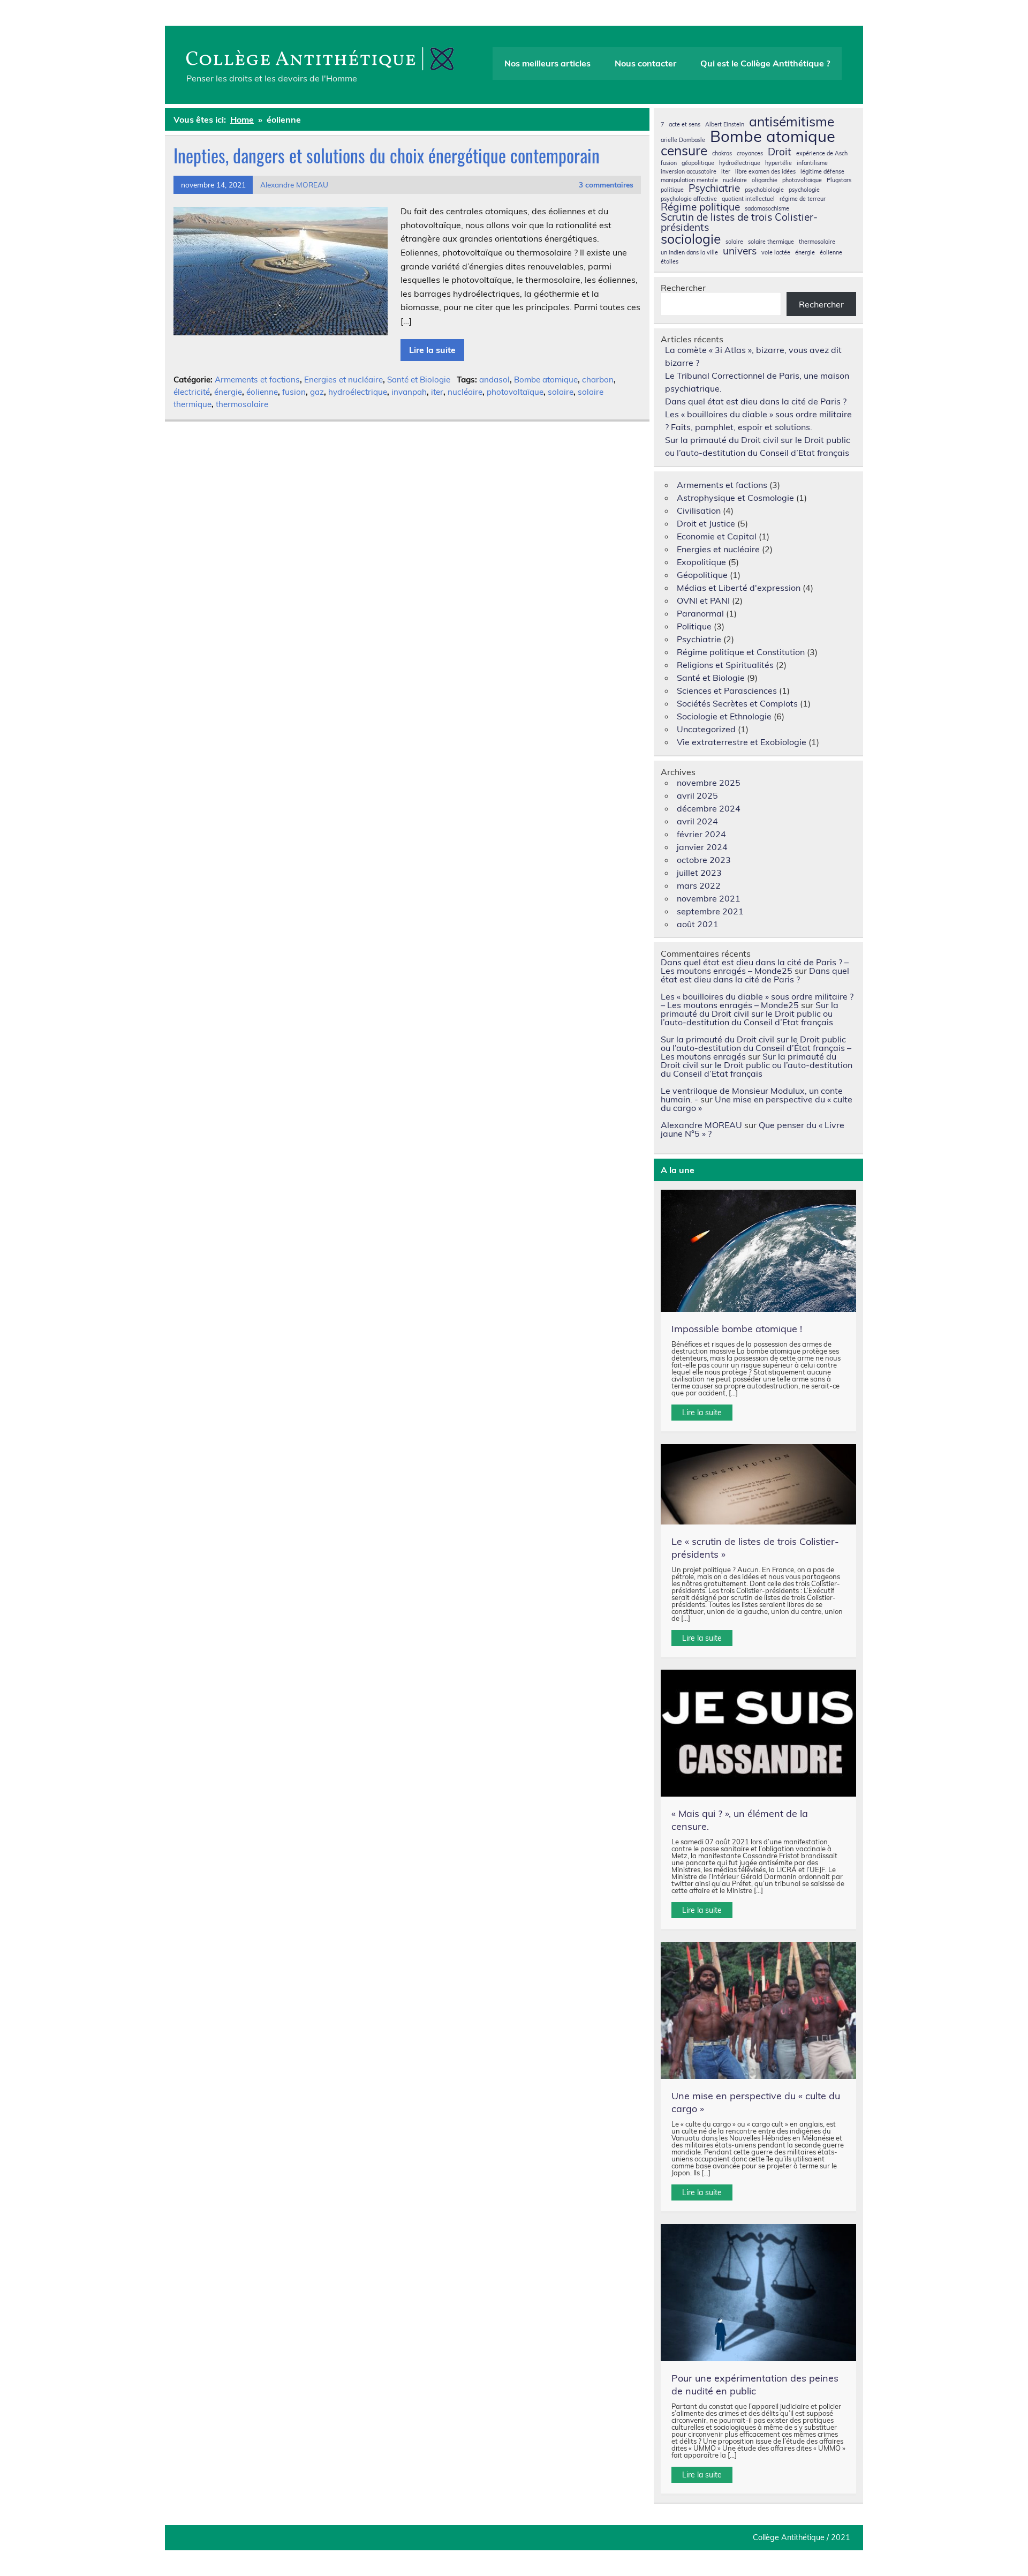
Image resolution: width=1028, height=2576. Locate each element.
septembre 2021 (710, 911)
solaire (561, 392)
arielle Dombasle (683, 140)
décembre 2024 (709, 808)
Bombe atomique (546, 380)
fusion (294, 392)
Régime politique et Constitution (741, 652)
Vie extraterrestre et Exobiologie (742, 742)
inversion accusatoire (689, 172)
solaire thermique (771, 242)
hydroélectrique (358, 392)
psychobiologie (764, 190)
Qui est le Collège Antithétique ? (765, 63)
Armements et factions (257, 380)
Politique (694, 626)
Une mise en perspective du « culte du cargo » (757, 1103)
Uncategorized (706, 729)
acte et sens (685, 125)
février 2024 (701, 834)
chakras (722, 153)
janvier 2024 (702, 847)
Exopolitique (701, 562)
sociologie (691, 239)
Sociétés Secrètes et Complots (737, 703)
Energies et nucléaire (343, 380)
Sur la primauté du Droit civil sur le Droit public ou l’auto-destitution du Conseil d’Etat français (750, 1013)
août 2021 (698, 924)
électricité (192, 392)
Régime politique (700, 207)
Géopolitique (702, 575)
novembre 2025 (709, 783)
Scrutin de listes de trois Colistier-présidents (739, 222)
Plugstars (839, 180)
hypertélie (778, 163)
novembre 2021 (709, 898)
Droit (780, 152)
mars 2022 (699, 885)
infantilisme (812, 163)
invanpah (409, 392)
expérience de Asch (822, 153)
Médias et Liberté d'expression (739, 588)
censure (684, 151)
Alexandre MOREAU (294, 185)
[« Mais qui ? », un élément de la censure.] (759, 1733)
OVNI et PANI (703, 600)
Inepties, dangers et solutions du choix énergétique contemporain (387, 155)
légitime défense (822, 172)
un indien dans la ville (689, 253)
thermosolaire (242, 404)
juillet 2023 (699, 873)
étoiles (670, 262)
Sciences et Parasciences (727, 690)
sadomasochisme (767, 209)
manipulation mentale (689, 180)
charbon (598, 380)
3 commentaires (606, 185)
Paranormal (700, 613)
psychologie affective (689, 199)
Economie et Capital (717, 536)
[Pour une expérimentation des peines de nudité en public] (759, 2293)
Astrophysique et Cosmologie (735, 498)
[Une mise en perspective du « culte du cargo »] (759, 2010)
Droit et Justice (706, 523)
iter (437, 392)
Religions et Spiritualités (725, 665)
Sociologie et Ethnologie (724, 716)
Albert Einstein (725, 125)
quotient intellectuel (748, 199)
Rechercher (683, 288)
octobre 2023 (704, 860)
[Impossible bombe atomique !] (759, 1251)
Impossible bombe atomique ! (737, 1329)
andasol (494, 380)
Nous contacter (645, 63)
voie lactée (776, 253)
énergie (228, 392)
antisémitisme (792, 122)
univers (740, 251)
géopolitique (698, 163)
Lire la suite (432, 350)
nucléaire (465, 392)
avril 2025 (697, 795)
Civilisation (699, 510)
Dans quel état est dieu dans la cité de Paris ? (756, 401)
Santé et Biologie (419, 380)
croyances (750, 153)
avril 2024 (697, 821)
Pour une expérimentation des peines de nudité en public (755, 2385)
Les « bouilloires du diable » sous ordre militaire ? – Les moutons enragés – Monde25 (757, 1001)
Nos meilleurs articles (547, 63)
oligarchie (765, 180)
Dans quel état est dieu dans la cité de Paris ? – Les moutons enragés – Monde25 (755, 966)
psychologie (804, 190)
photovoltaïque (515, 392)
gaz (317, 392)
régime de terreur (803, 199)
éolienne (262, 392)
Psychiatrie (714, 188)
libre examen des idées (765, 172)
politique (672, 190)
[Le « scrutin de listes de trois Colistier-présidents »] (759, 1484)
